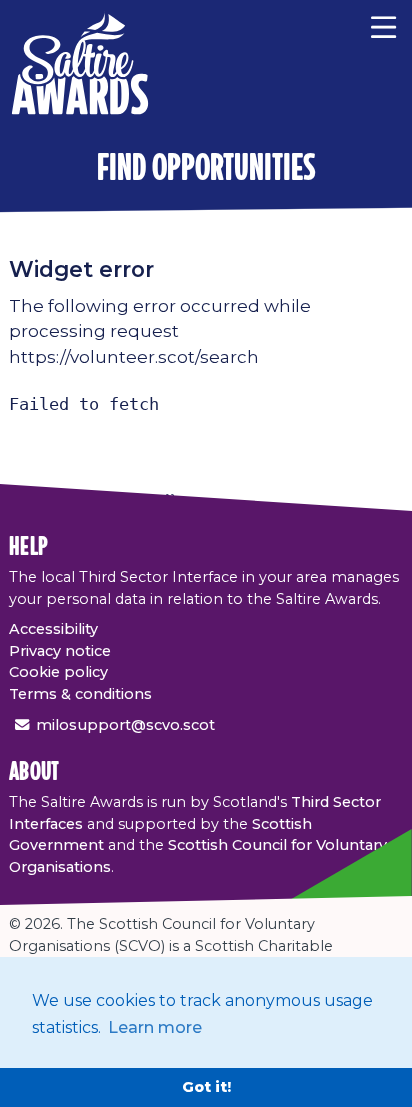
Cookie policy (58, 672)
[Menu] (383, 25)
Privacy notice (60, 651)
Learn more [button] (155, 1027)
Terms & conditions (80, 694)
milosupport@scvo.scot (125, 725)
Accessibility (53, 629)
